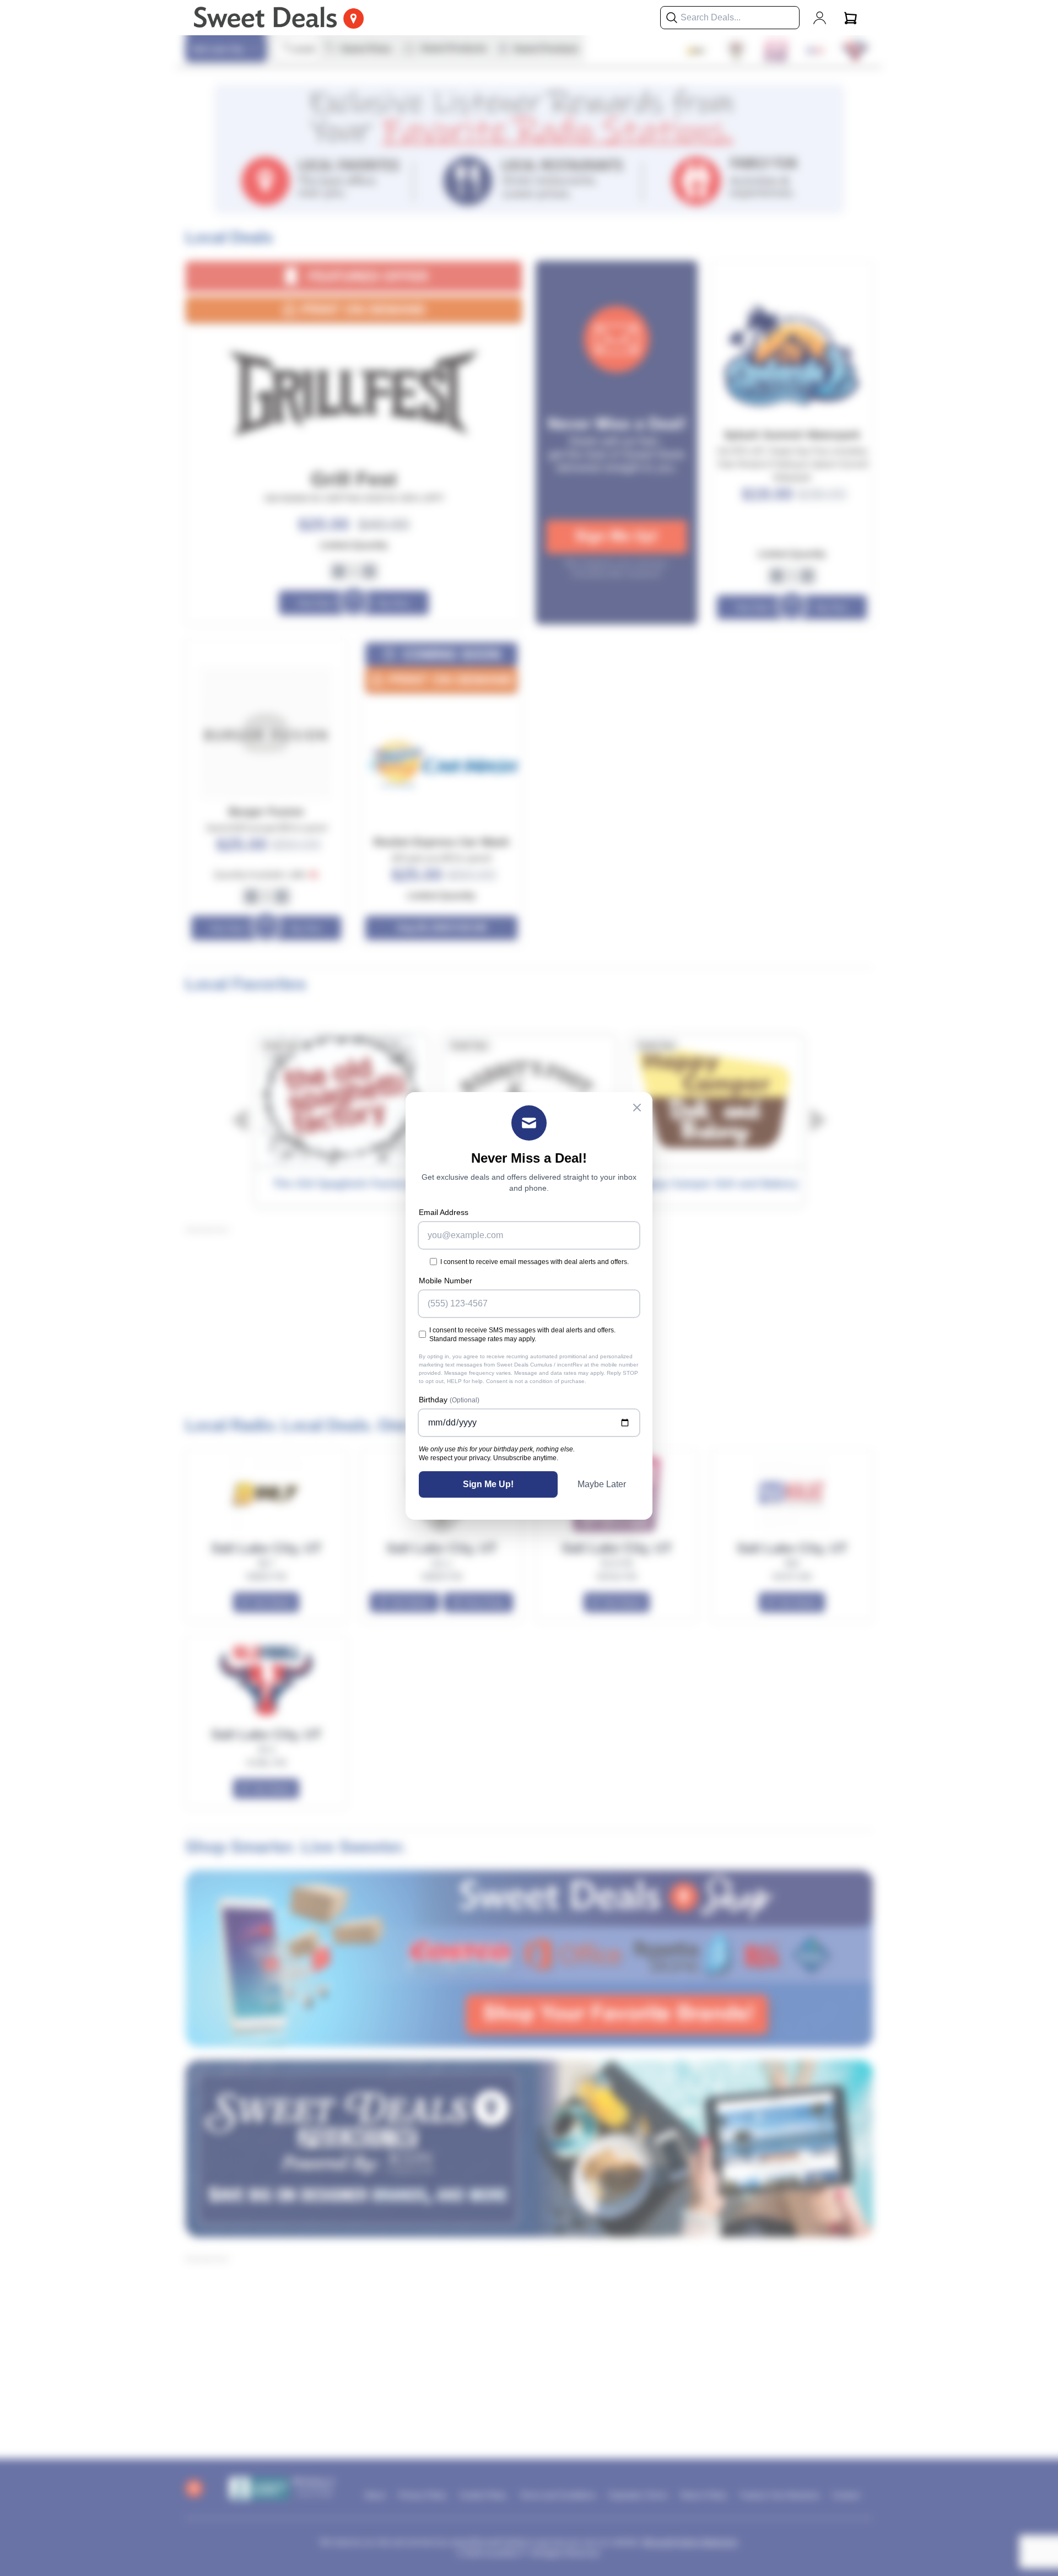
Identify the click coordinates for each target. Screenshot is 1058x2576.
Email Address (444, 1212)
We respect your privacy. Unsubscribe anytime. (488, 1458)
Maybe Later (602, 1484)
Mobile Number (446, 1281)
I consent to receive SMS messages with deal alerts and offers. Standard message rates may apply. (522, 1335)
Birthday (449, 1400)
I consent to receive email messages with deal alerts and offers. (535, 1262)
